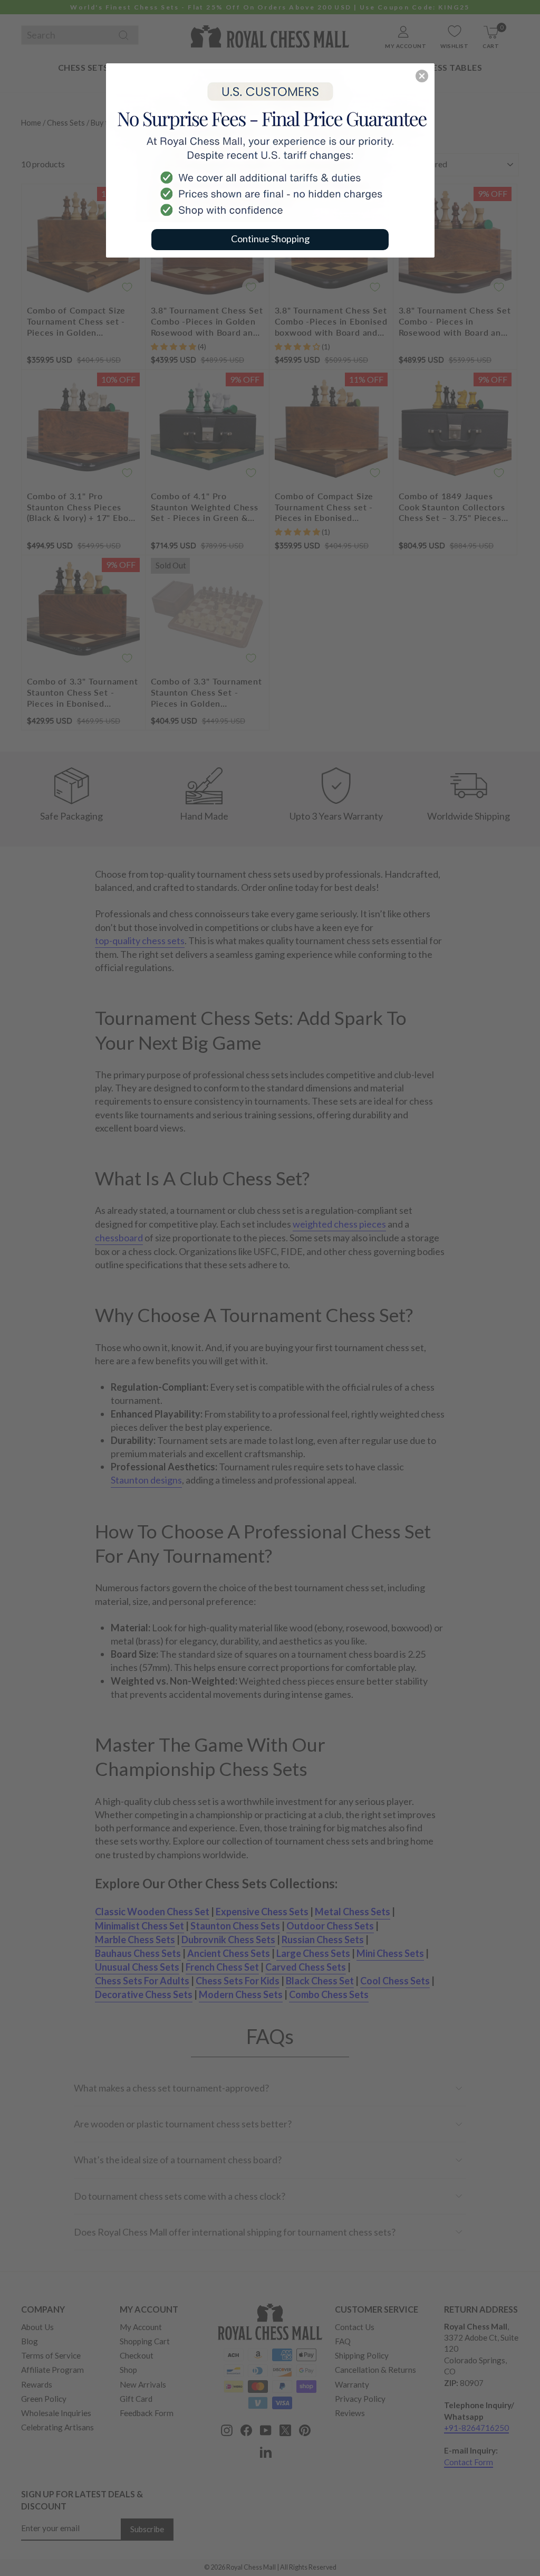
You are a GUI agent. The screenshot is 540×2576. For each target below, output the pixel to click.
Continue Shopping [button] (270, 239)
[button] (422, 76)
